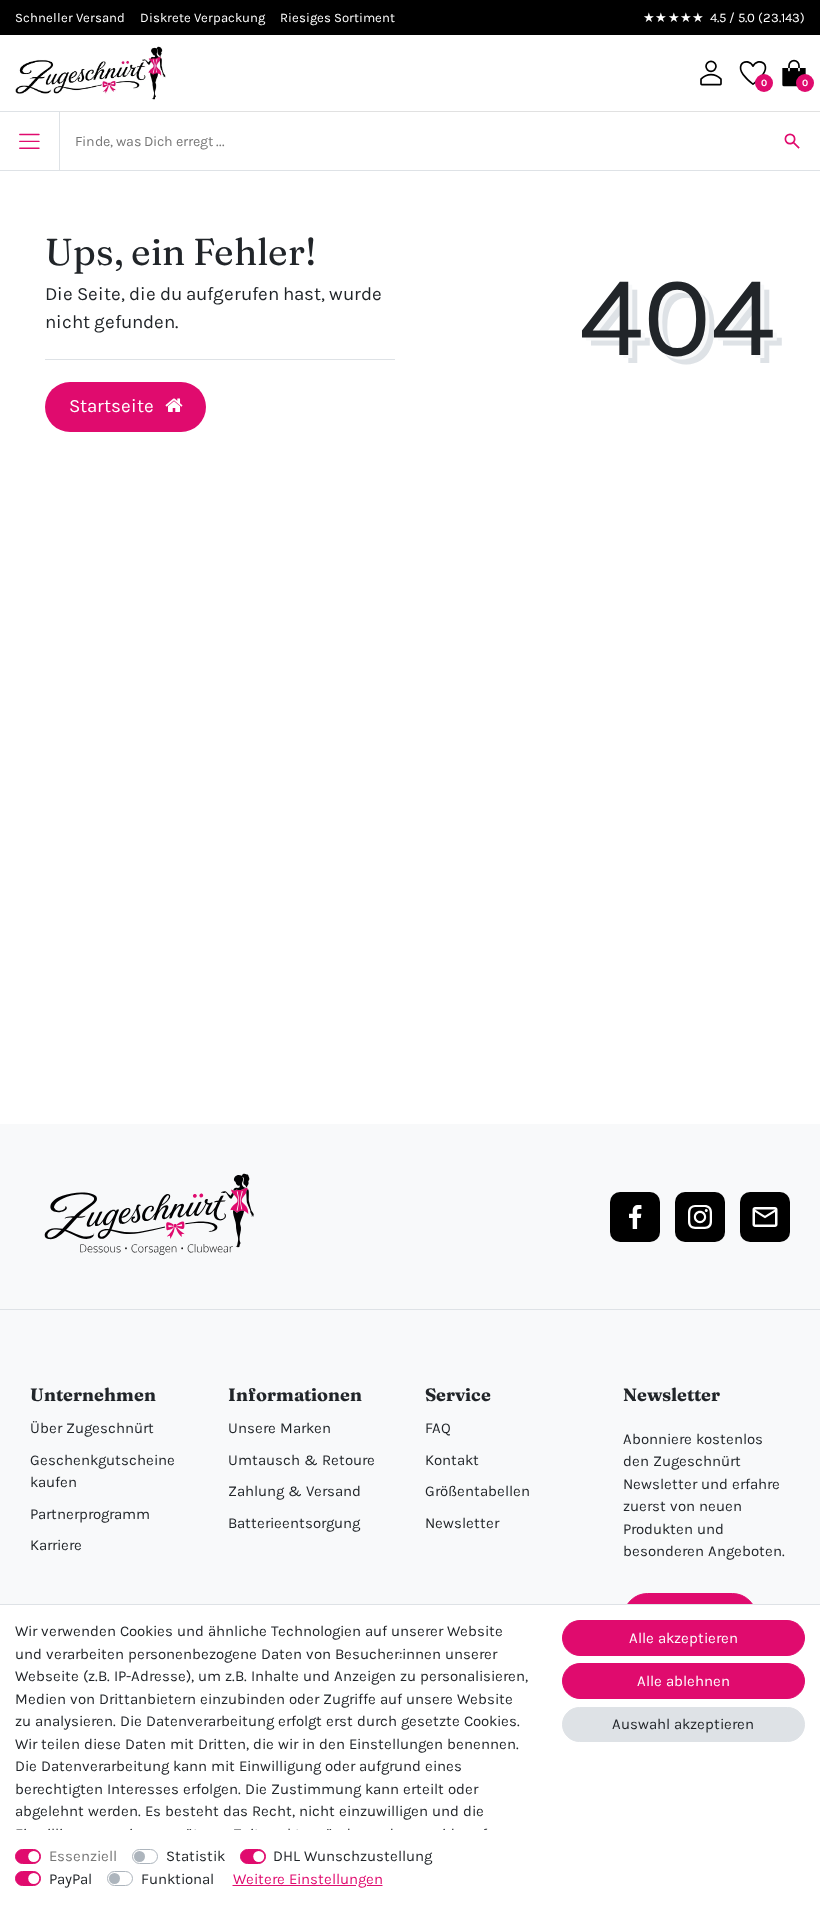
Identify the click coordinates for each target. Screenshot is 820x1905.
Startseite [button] (113, 406)
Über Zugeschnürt (92, 1428)
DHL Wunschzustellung (352, 1856)
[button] (711, 73)
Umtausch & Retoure (301, 1460)
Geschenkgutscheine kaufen (102, 1471)
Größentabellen (477, 1491)
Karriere (56, 1545)
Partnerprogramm (90, 1514)
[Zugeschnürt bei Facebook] (635, 1217)
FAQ (438, 1428)
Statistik (195, 1856)
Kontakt (452, 1460)
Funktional (177, 1879)
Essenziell (83, 1856)
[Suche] (792, 141)
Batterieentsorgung (294, 1523)
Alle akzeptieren (683, 1638)
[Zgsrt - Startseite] (155, 1215)
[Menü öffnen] (29, 141)
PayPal (70, 1879)
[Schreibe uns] (765, 1217)
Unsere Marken (279, 1428)
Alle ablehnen (683, 1681)
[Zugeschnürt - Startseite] (90, 73)
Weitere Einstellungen (308, 1879)
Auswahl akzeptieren (683, 1724)
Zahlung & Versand (294, 1491)
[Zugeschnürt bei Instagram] (700, 1217)
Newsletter (462, 1523)
